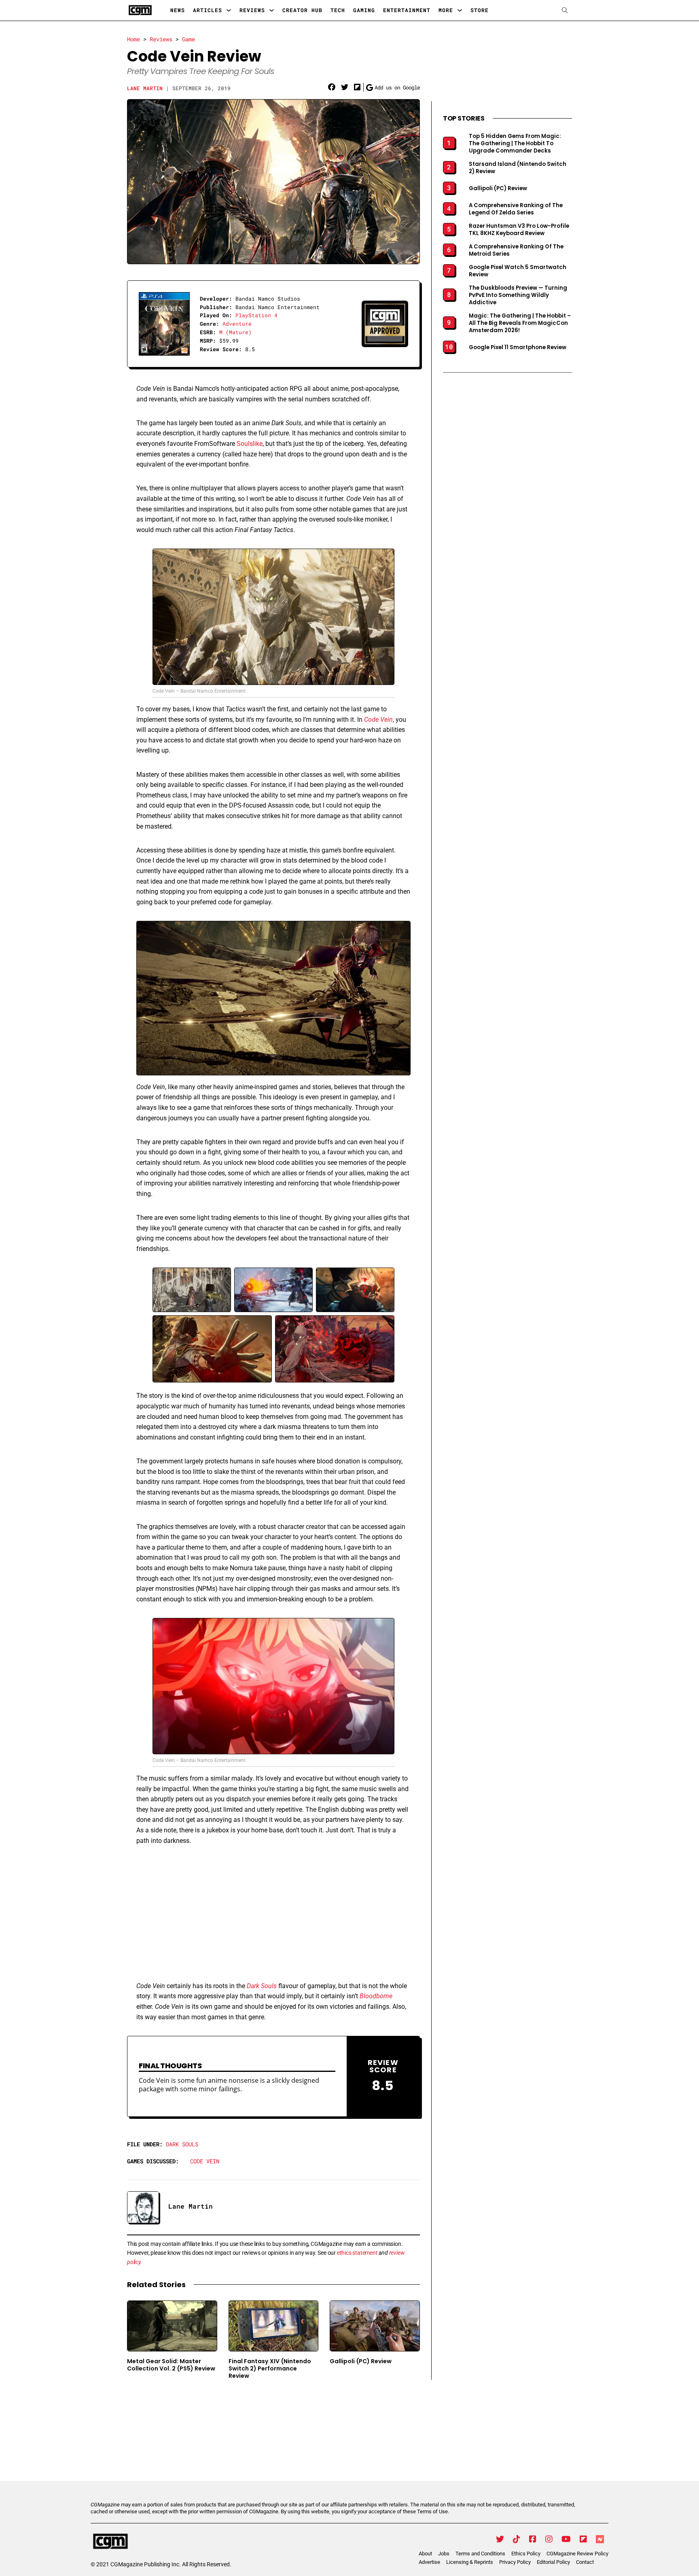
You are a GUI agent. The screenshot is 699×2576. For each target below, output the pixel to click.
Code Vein (205, 2161)
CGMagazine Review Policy (577, 2554)
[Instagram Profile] (549, 2539)
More (446, 10)
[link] (332, 87)
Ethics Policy (526, 2554)
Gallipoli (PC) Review (361, 2361)
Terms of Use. (433, 2511)
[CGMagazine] (161, 2542)
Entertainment (407, 10)
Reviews (252, 10)
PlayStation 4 (256, 315)
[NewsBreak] (600, 2539)
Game (189, 39)
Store (480, 10)
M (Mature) (235, 332)
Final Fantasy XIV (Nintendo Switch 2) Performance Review (270, 2369)
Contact (585, 2562)
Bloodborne (376, 1996)
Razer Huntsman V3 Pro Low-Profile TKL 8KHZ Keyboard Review (519, 230)
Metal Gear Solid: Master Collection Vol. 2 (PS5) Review (171, 2365)
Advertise (429, 2562)
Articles (208, 10)
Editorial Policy (553, 2562)
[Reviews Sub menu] (272, 10)
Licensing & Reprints (470, 2562)
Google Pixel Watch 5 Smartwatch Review (518, 271)
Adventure (237, 324)
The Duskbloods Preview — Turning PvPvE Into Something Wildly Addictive (518, 295)
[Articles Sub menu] (229, 10)
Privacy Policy (515, 2562)
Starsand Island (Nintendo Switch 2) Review (518, 168)
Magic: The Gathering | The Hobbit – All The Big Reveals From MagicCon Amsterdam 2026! (520, 323)
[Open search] (565, 10)
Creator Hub (302, 10)
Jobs (444, 2554)
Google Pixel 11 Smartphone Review (518, 348)
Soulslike (250, 444)
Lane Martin (145, 88)
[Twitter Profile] (500, 2539)
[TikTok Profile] (517, 2539)
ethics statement (357, 2253)
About (425, 2554)
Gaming (364, 10)
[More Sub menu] (460, 10)
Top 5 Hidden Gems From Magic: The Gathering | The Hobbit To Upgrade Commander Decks (515, 144)
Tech (338, 10)
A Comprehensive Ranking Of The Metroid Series (516, 250)
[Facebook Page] (533, 2539)
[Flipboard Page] (583, 2539)
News (178, 10)
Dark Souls (182, 2144)
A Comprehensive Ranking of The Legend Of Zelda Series (516, 209)
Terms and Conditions (480, 2554)
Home (133, 39)
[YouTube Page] (566, 2539)
